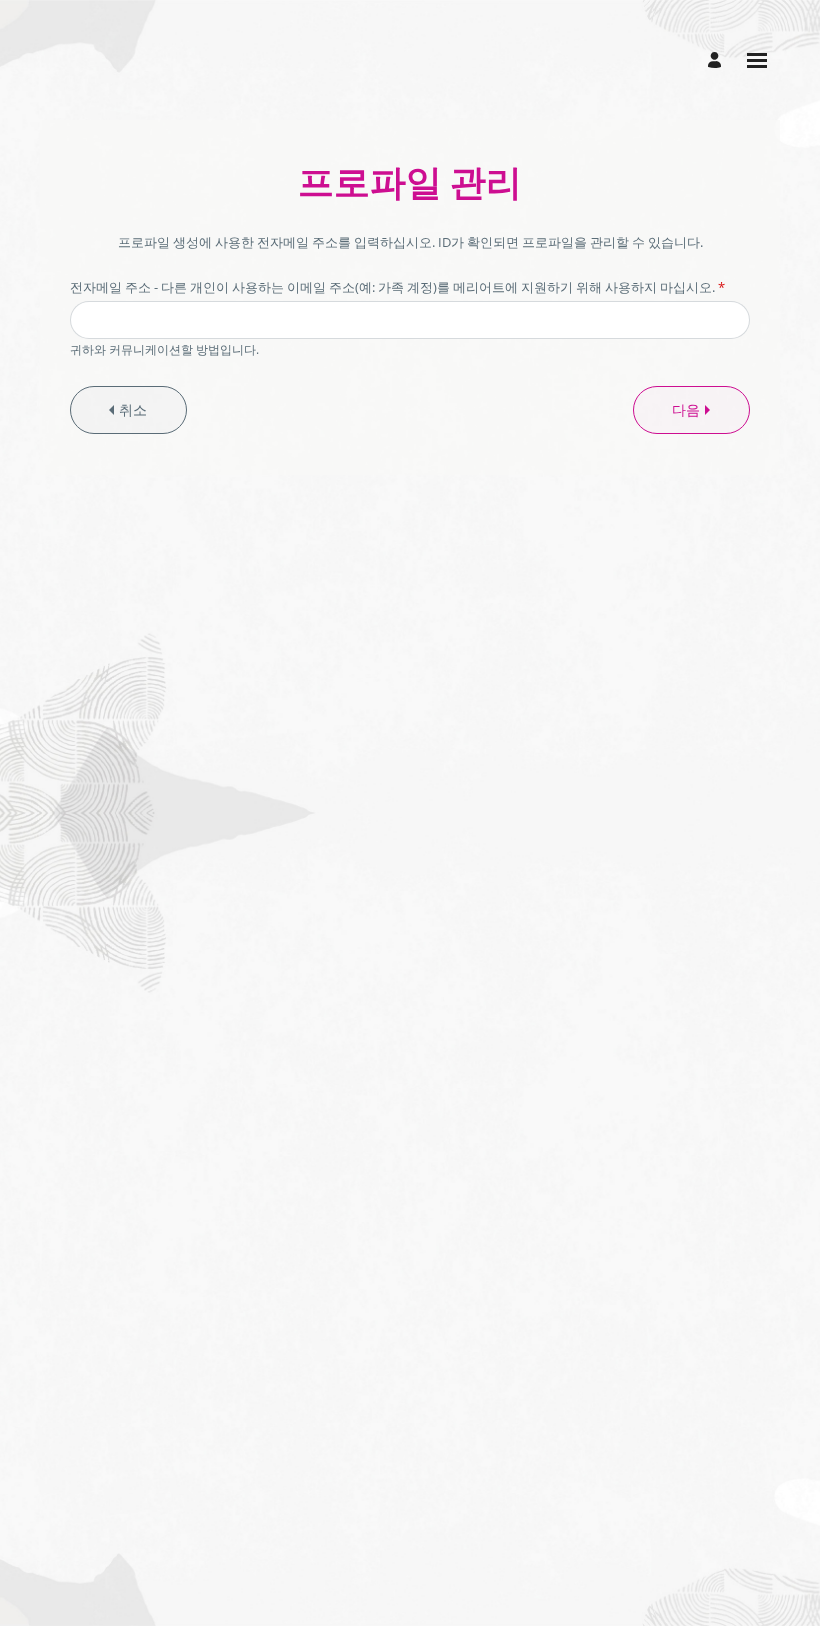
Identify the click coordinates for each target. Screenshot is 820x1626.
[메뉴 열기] (757, 60)
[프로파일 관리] (717, 60)
